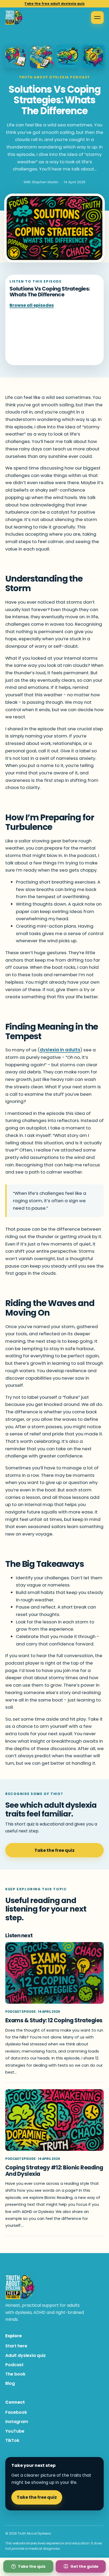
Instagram (17, 2422)
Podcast (14, 2365)
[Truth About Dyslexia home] (14, 18)
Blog (10, 2383)
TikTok (12, 2440)
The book (15, 2374)
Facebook (16, 2412)
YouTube (15, 2431)
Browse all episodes (32, 305)
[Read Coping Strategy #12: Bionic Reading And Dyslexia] (54, 2120)
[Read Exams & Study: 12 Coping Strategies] (54, 1973)
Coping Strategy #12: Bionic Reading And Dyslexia (54, 2170)
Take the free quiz (54, 1850)
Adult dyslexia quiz (26, 2355)
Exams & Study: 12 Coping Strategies (54, 2020)
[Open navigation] (97, 18)
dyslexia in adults (60, 1050)
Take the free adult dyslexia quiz (54, 4)
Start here (16, 2346)
